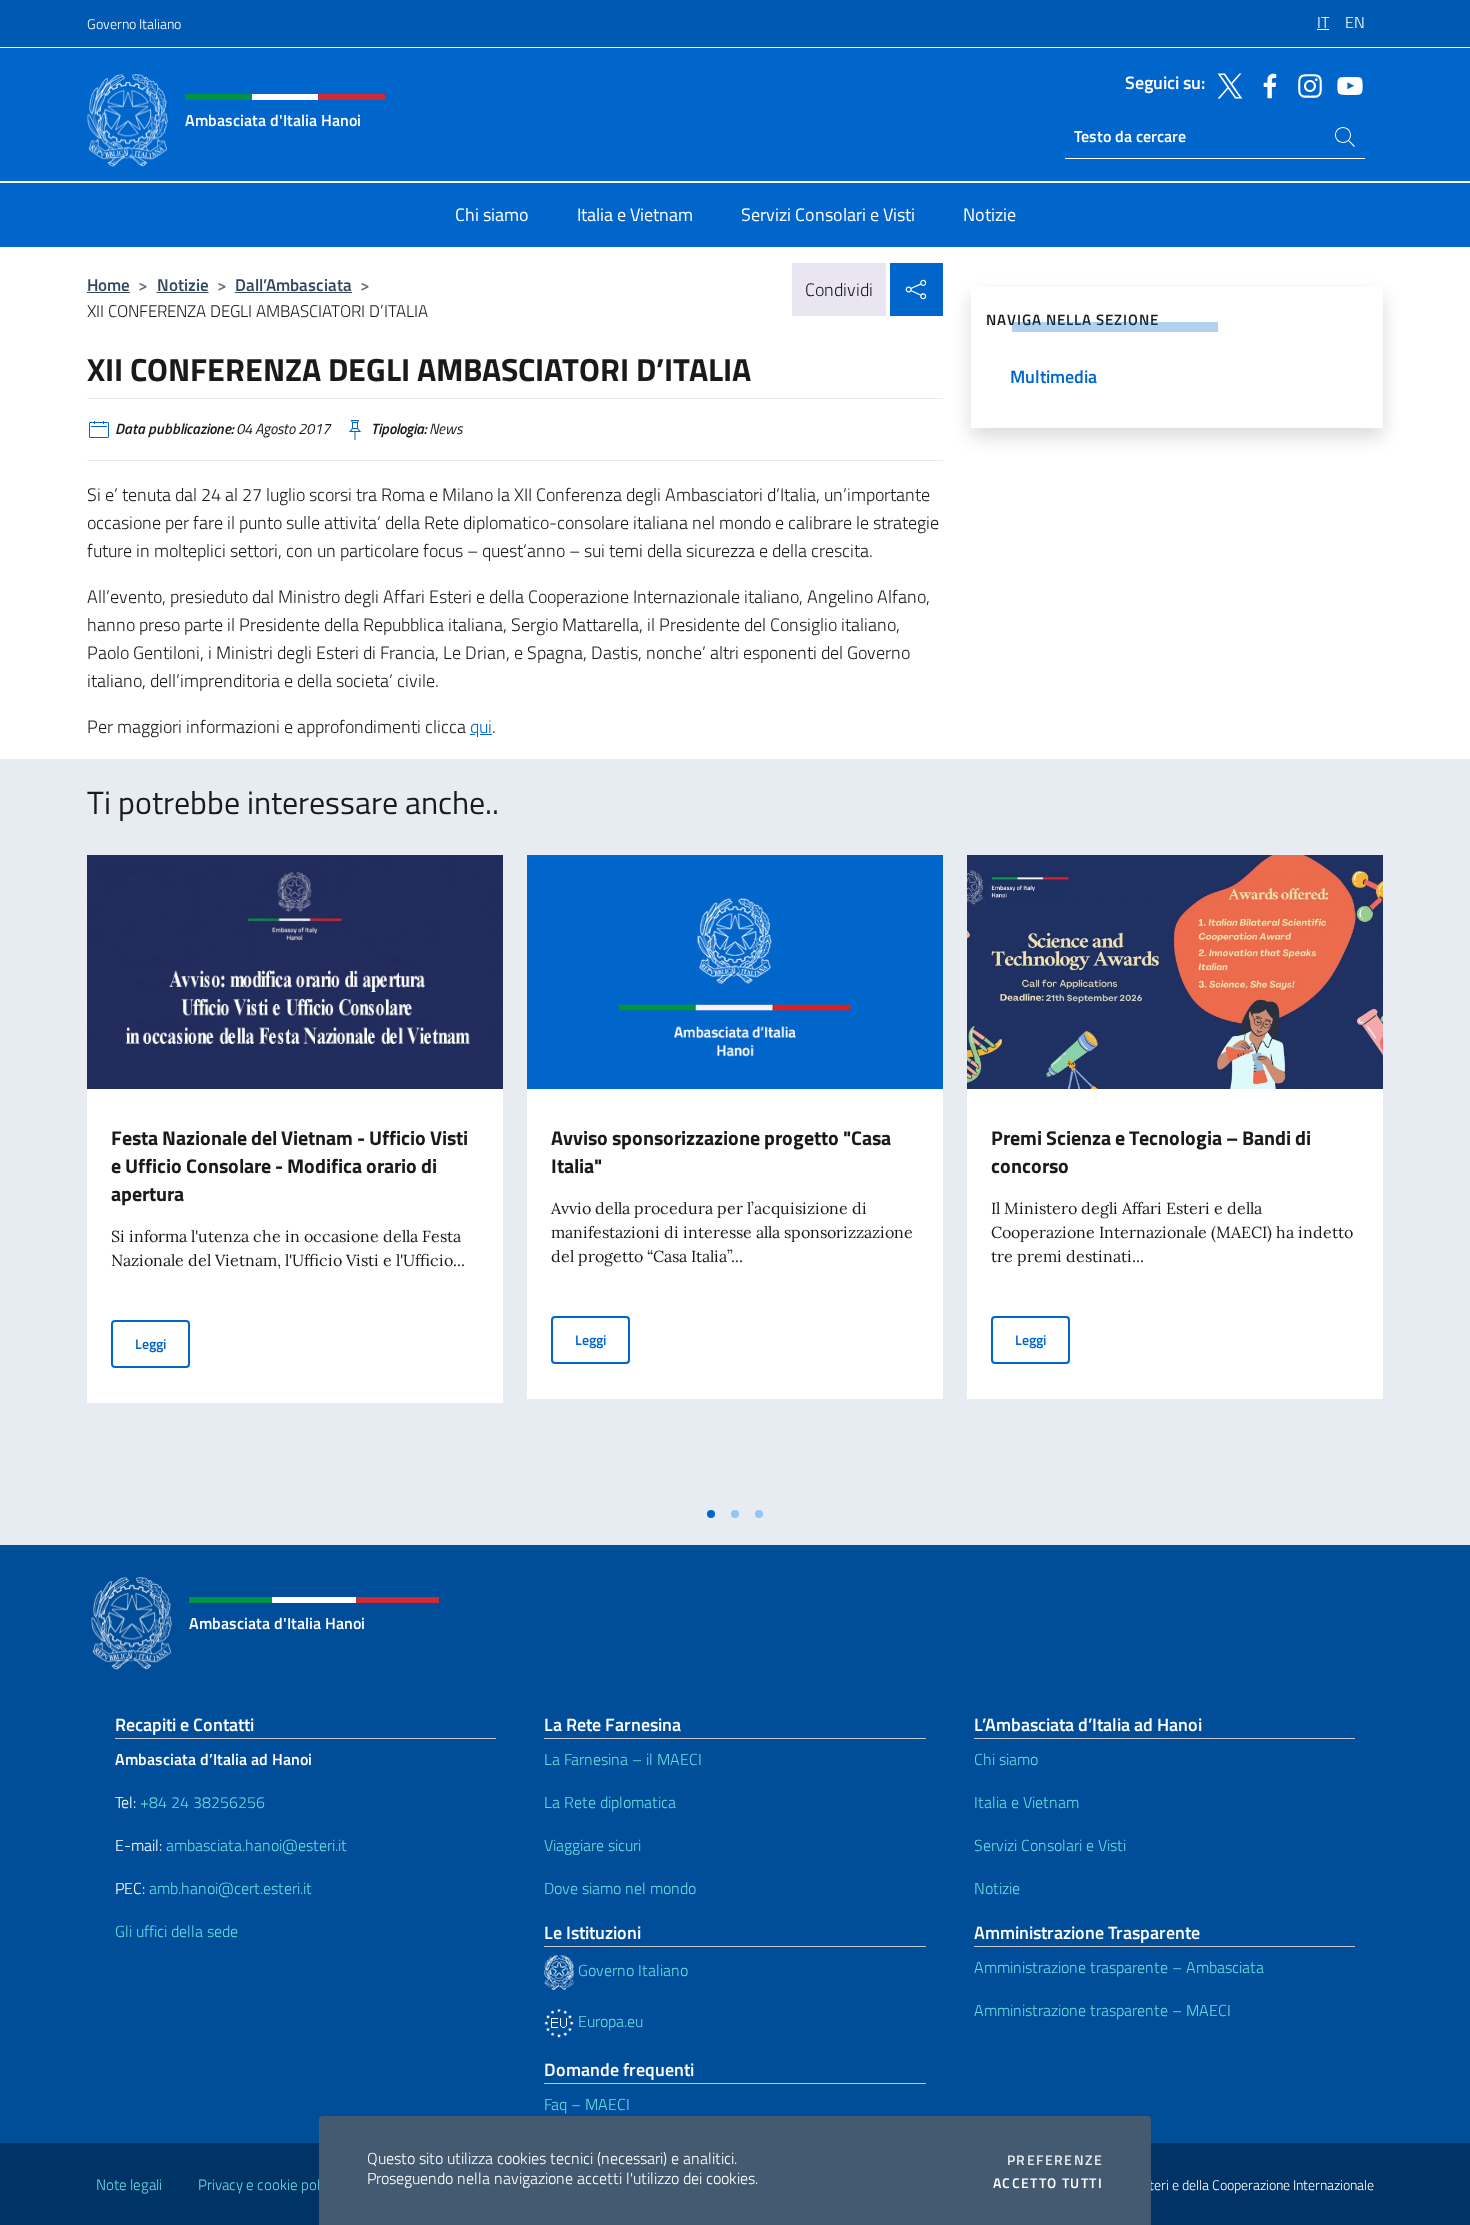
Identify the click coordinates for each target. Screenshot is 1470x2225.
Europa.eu (608, 2021)
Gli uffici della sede (176, 1931)
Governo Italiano (134, 23)
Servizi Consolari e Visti (1050, 1845)
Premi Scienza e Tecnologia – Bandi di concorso (1151, 1151)
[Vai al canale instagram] (1305, 84)
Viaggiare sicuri (592, 1845)
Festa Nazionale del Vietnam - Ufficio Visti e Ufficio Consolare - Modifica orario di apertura (289, 1165)
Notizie (183, 284)
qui (481, 726)
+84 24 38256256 (202, 1802)
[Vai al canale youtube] (1345, 84)
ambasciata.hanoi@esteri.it (256, 1845)
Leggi (162, 1343)
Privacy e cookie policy (267, 2184)
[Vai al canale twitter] (1225, 84)
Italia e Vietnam (1026, 1802)
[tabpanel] (295, 1175)
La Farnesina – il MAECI (623, 1759)
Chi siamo (1006, 1759)
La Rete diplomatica (610, 1802)
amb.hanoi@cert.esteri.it (230, 1888)
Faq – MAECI (587, 2104)
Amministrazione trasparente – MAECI (1102, 2010)
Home (108, 284)
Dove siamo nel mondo (620, 1888)
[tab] (711, 1514)
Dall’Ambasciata (293, 284)
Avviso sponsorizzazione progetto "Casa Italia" (721, 1151)
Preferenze (1055, 2160)
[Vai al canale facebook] (1265, 84)
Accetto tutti (1048, 2183)
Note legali (129, 2184)
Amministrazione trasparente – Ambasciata (1119, 1967)
